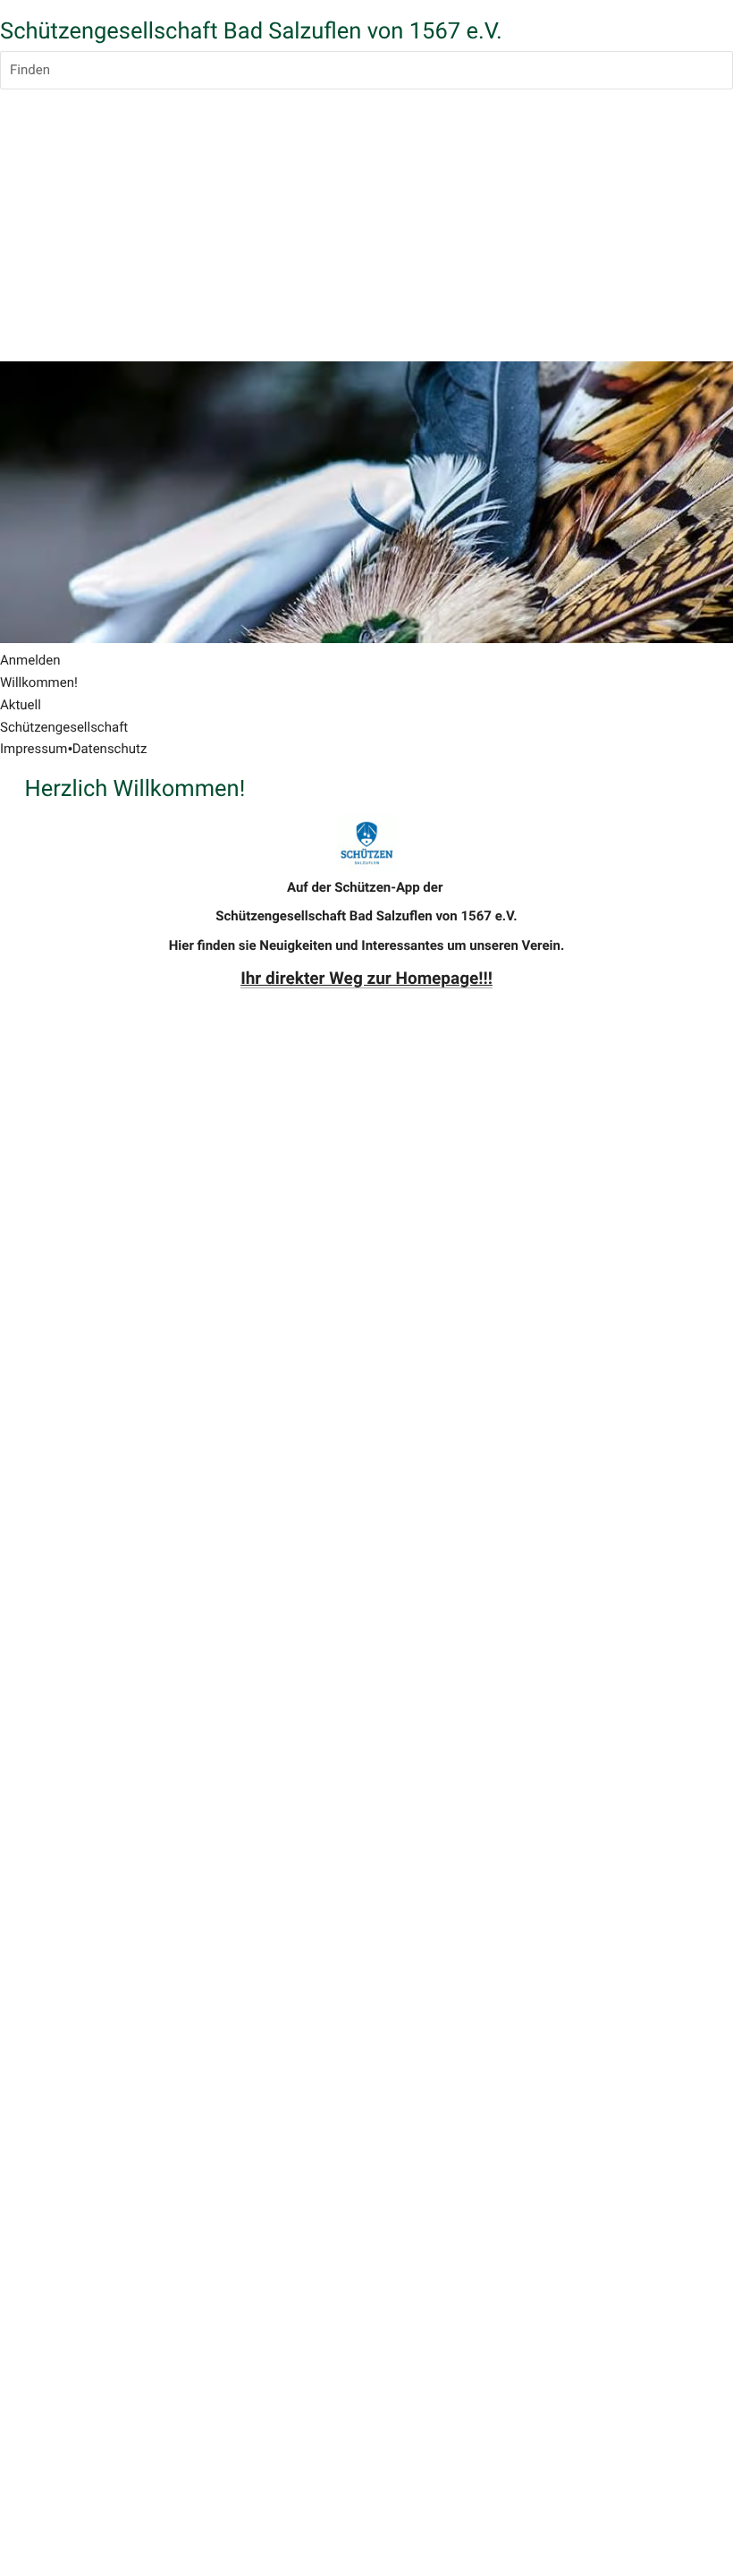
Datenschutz (110, 749)
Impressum (34, 749)
